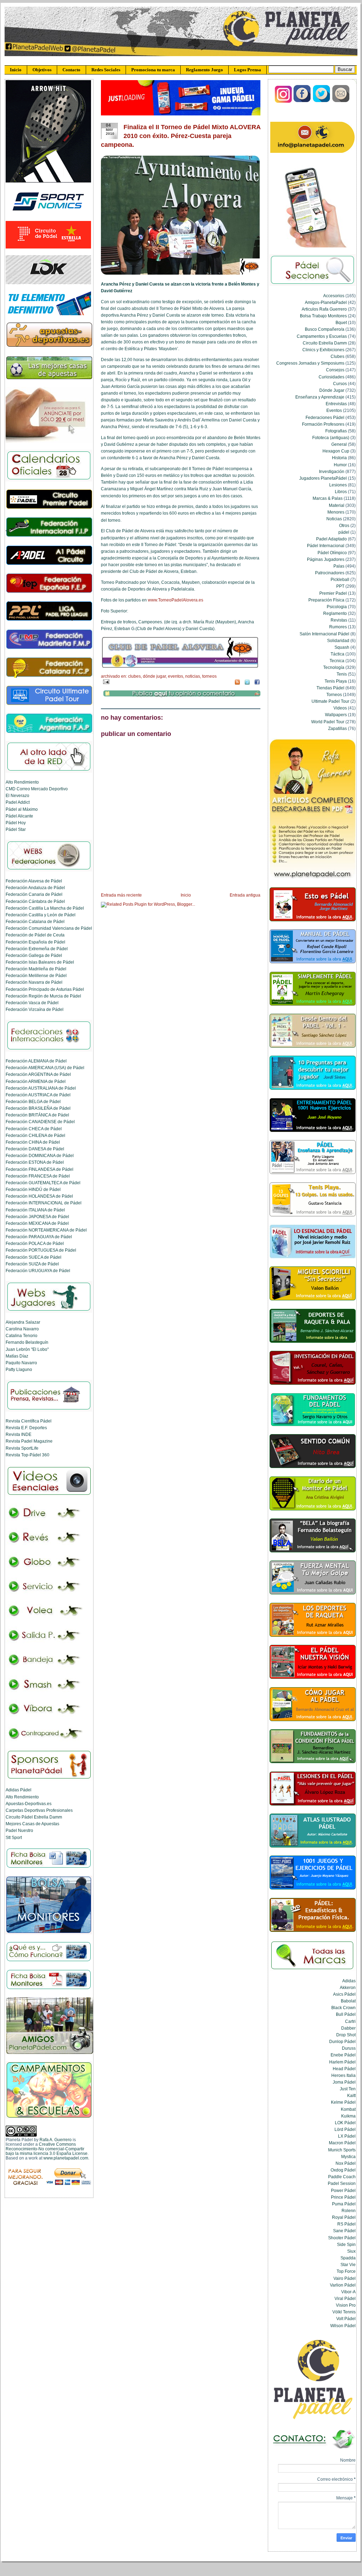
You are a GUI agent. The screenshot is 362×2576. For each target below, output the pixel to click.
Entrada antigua (245, 895)
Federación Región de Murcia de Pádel (43, 996)
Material (337, 505)
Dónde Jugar (154, 676)
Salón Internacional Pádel (324, 634)
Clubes (134, 676)
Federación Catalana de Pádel (35, 921)
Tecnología (334, 667)
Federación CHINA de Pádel (33, 1142)
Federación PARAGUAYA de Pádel (39, 1237)
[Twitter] (322, 101)
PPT (340, 586)
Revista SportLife (22, 1448)
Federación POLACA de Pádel (35, 1243)
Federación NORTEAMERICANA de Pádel (46, 1230)
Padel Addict (18, 802)
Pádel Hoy (16, 823)
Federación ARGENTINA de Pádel (38, 1074)
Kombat (348, 2109)
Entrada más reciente (121, 895)
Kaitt (351, 2095)
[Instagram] (283, 101)
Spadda (348, 2258)
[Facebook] (303, 101)
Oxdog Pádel (343, 2170)
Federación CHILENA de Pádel (35, 1135)
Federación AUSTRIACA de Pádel (38, 1095)
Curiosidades (331, 377)
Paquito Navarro (21, 1363)
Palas (339, 566)
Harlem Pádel (342, 2062)
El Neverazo (17, 795)
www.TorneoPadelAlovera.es (176, 600)
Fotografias (336, 431)
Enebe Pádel (343, 2055)
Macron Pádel (342, 2143)
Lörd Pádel (345, 2129)
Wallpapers (336, 715)
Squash (342, 647)
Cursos (340, 384)
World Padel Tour (328, 722)
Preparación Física (326, 600)
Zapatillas (337, 728)
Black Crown (343, 2008)
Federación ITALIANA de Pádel (35, 1210)
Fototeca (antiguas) (331, 438)
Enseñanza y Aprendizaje (320, 397)
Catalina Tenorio (22, 1335)
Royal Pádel (344, 2217)
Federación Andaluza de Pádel (35, 888)
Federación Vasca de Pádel (32, 1003)
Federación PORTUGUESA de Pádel (41, 1250)
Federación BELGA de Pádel (33, 1101)
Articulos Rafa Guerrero (324, 309)
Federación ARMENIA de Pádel (36, 1081)
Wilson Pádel (343, 2326)
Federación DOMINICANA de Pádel (40, 1155)
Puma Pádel (344, 2204)
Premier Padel (333, 593)
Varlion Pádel (343, 2285)
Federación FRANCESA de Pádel (38, 1176)
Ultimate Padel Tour (330, 701)
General (339, 444)
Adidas (349, 1981)
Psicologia (337, 607)
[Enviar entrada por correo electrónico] (105, 681)
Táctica (337, 654)
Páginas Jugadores (326, 559)
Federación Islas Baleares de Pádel (40, 962)
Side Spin (346, 2244)
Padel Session (342, 2183)
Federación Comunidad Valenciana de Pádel (49, 928)
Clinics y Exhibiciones (323, 350)
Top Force (346, 2271)
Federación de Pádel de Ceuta (35, 935)
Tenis (342, 674)
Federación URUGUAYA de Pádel (38, 1271)
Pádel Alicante (19, 816)
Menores (336, 512)
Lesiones (338, 485)
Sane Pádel (344, 2231)
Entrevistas (336, 404)
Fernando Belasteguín (27, 1342)
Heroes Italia (343, 2075)
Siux (351, 2251)
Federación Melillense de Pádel (36, 975)
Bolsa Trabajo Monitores (323, 316)
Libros (341, 492)
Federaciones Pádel (325, 417)
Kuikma (348, 2116)
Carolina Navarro (22, 1329)
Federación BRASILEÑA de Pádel (38, 1108)
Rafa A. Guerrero (56, 2140)
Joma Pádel (344, 2082)
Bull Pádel (346, 2014)
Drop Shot (346, 2035)
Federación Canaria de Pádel (34, 894)
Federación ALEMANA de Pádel (36, 1061)
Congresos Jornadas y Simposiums (310, 363)
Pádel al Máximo (22, 809)
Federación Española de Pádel (35, 942)
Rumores (338, 627)
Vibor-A (348, 2292)
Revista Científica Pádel (29, 1421)
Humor (340, 465)
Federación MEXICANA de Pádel (37, 1223)
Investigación (332, 471)
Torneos (209, 676)
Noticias (193, 676)
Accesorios (334, 296)
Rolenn (349, 2210)
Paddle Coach (342, 2177)
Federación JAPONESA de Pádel (37, 1217)
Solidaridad (338, 640)
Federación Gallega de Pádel (34, 955)
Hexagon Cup (336, 451)
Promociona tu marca (153, 70)
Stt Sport (14, 1837)
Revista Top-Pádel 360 (28, 1455)
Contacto (71, 70)
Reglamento (335, 613)
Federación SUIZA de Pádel (32, 1264)
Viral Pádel (345, 2298)
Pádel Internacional (326, 546)
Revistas (339, 620)
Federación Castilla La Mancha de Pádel (45, 908)
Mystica (348, 2156)
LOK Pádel (345, 2123)
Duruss (349, 2048)
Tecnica (337, 661)
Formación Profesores (323, 424)
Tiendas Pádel (330, 688)
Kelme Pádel (343, 2102)
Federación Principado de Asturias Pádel (45, 989)
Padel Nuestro (19, 1830)
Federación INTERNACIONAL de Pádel (44, 1203)
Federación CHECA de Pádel (34, 1129)
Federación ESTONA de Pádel (35, 1162)
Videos (340, 708)
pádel (344, 532)
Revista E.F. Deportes (26, 1428)
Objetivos (42, 70)
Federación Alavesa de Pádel (34, 881)
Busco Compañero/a (325, 329)
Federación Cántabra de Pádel (35, 901)
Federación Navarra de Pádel (34, 982)
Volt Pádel (346, 2319)
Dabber (348, 2028)
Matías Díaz (17, 1356)
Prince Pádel (343, 2197)
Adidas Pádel (19, 1790)
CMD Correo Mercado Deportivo (37, 789)
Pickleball (340, 579)
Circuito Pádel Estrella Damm (34, 1817)
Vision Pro (346, 2305)
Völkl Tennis (344, 2312)
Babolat (348, 2001)
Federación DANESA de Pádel (35, 1149)
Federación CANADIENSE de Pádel (40, 1122)
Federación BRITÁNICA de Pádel (37, 1115)
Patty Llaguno (19, 1369)
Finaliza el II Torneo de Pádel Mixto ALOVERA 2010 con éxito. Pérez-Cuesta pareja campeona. (181, 136)
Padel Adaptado (331, 539)
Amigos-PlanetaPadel (326, 302)
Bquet (341, 322)
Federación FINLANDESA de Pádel (40, 1169)
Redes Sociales (106, 70)
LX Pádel (347, 2136)
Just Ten (348, 2089)
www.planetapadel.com (66, 2158)
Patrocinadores (330, 573)
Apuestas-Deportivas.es (29, 1804)
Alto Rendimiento (22, 782)
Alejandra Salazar (23, 1322)
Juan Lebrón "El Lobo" (27, 1349)
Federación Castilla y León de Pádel (41, 915)
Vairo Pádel (345, 2278)
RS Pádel (346, 2224)
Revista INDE (19, 1434)
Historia (339, 458)
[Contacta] (341, 101)
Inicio (16, 70)
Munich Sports (342, 2150)
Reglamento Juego (204, 70)
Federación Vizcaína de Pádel (35, 1009)
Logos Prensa (248, 70)
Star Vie (348, 2265)
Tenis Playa (336, 681)
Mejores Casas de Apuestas (32, 1824)
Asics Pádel (344, 1994)
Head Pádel (344, 2069)
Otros (344, 525)
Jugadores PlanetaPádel (323, 478)
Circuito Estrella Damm (325, 343)
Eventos (176, 676)
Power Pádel (343, 2190)
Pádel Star (16, 829)
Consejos (335, 370)
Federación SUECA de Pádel (34, 1257)
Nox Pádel (346, 2163)
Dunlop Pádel (342, 2041)
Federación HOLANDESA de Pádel (39, 1196)
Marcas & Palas (328, 498)
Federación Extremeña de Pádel (37, 949)
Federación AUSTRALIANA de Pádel (41, 1088)
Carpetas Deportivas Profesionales (39, 1810)
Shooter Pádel (342, 2238)
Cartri (350, 2021)
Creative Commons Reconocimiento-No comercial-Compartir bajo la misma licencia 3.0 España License (47, 2149)
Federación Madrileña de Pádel (36, 969)
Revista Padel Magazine (29, 1441)
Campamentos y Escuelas (322, 336)
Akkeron (348, 1987)
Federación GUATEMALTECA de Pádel (43, 1183)
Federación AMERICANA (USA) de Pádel (45, 1068)
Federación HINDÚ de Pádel (33, 1189)
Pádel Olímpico (332, 553)
